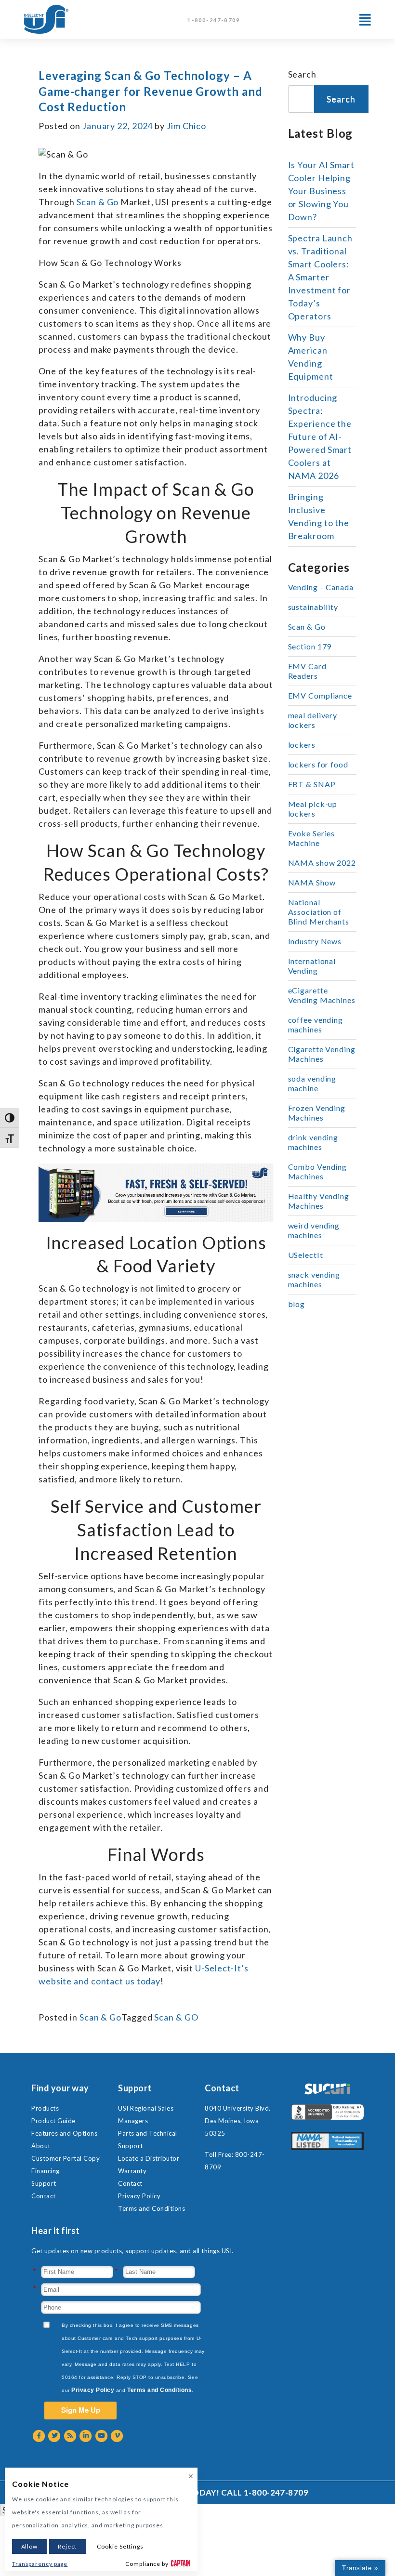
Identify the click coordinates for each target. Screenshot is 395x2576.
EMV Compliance (320, 695)
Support (44, 2183)
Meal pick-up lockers (313, 809)
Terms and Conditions (151, 2208)
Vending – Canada (321, 587)
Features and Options (64, 2133)
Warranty (132, 2171)
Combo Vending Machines (318, 1171)
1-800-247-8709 (214, 20)
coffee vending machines (316, 1024)
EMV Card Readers (307, 671)
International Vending (312, 966)
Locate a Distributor (149, 2158)
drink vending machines (313, 1142)
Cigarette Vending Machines (322, 1054)
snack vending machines (314, 1279)
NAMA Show (312, 882)
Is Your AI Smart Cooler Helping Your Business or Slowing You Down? (321, 191)
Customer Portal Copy (66, 2158)
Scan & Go (100, 2017)
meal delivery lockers (313, 720)
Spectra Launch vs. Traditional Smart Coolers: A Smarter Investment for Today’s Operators (321, 277)
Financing (46, 2171)
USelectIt (306, 1255)
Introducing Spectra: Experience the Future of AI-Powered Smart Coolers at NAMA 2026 (320, 436)
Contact (44, 2196)
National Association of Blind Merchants (319, 912)
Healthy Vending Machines (319, 1201)
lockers (302, 745)
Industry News (315, 941)
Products (45, 2108)
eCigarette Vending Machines (322, 995)
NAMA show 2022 (322, 863)
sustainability (313, 607)
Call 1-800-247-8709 (265, 2492)
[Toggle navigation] (365, 20)
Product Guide (53, 2121)
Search (302, 74)
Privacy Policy (139, 2196)
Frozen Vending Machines (317, 1113)
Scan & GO (176, 2017)
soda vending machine (312, 1083)
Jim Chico (186, 126)
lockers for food (318, 764)
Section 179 (310, 646)
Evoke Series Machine (312, 838)
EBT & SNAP (312, 784)
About (41, 2146)
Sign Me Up (81, 2410)
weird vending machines (314, 1230)
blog (297, 1304)
